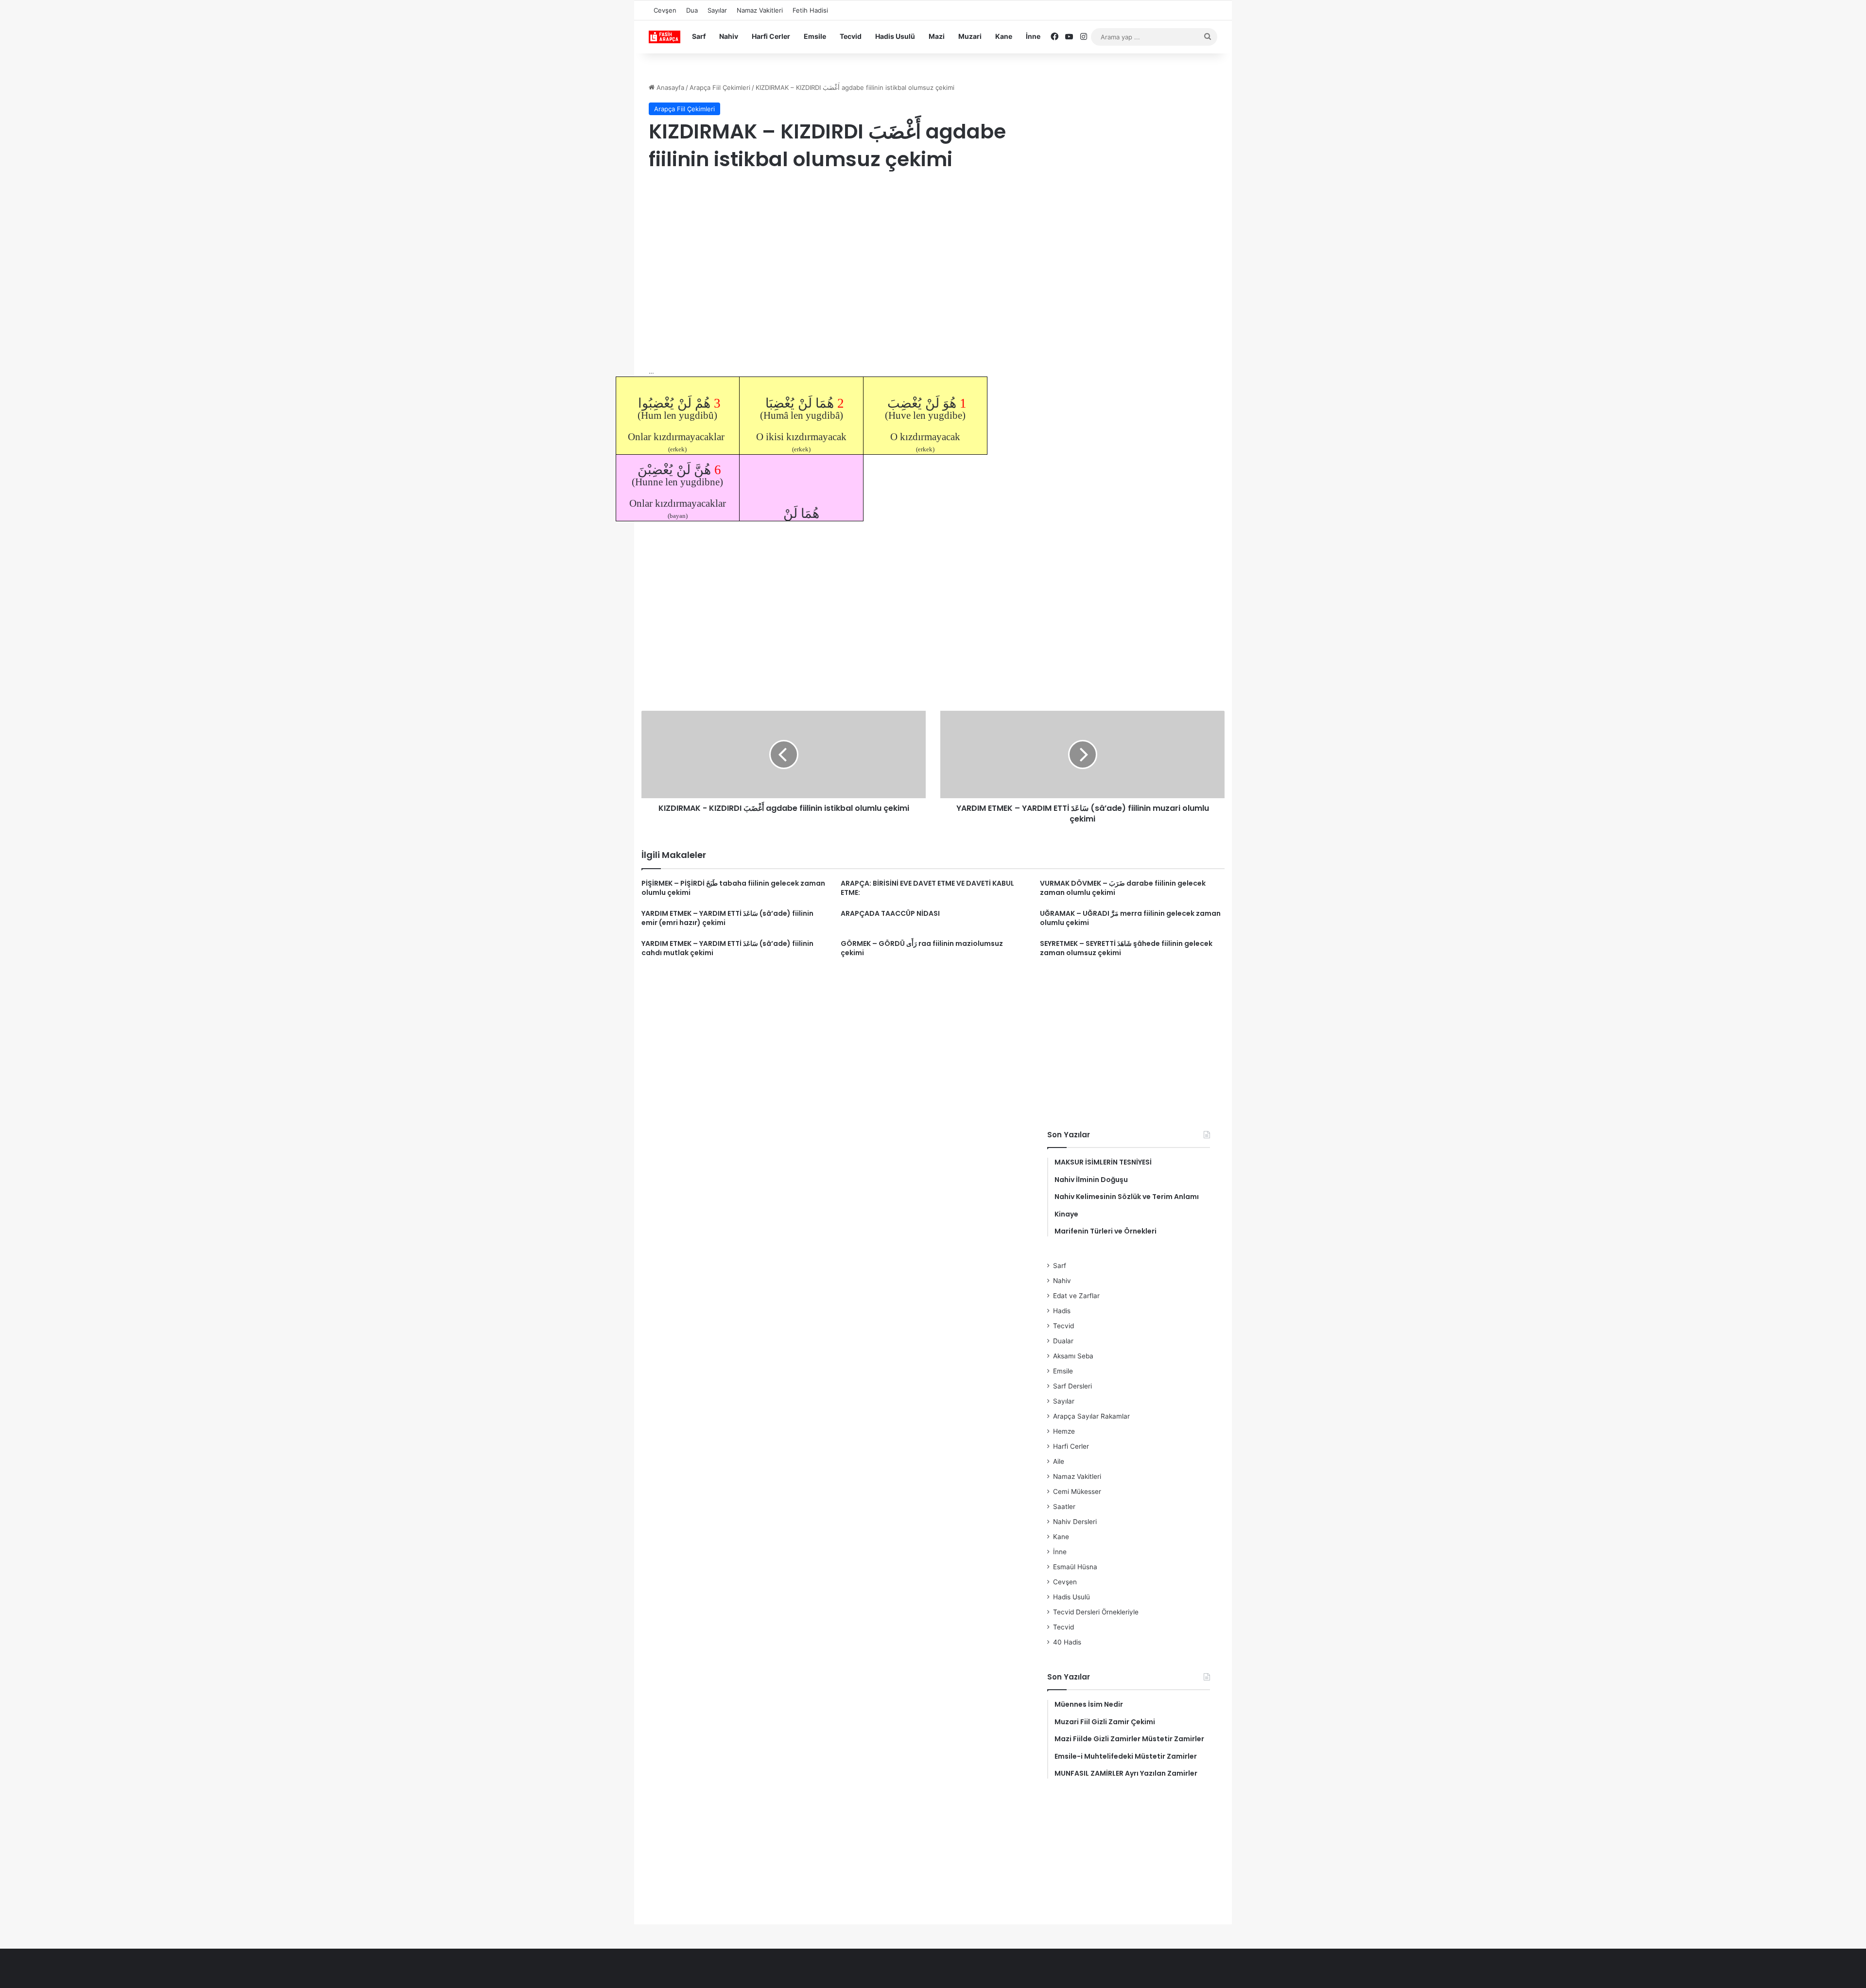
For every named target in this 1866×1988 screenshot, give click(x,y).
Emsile (815, 36)
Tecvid (851, 36)
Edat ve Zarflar (1076, 1296)
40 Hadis (1067, 1642)
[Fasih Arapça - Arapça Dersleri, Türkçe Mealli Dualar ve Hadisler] (665, 37)
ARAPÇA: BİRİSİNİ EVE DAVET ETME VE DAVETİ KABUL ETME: (927, 888)
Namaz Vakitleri (760, 10)
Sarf (699, 36)
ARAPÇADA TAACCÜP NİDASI (890, 913)
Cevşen (665, 10)
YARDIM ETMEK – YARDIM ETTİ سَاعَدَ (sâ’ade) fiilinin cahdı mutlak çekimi (727, 948)
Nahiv (729, 36)
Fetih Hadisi (810, 10)
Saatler (1064, 1507)
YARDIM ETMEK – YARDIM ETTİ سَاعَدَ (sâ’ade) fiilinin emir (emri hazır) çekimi (727, 918)
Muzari (970, 36)
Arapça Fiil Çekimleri (720, 87)
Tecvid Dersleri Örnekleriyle (1096, 1612)
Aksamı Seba (1073, 1356)
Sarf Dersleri (1072, 1386)
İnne (1033, 36)
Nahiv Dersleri (1075, 1522)
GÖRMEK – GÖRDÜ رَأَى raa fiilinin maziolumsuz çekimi (922, 948)
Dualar (1063, 1341)
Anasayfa (669, 87)
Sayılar (717, 10)
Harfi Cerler (771, 36)
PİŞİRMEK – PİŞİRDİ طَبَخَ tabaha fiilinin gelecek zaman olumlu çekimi (733, 888)
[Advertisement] (838, 258)
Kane (1004, 36)
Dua (692, 10)
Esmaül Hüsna (1075, 1567)
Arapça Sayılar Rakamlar (1091, 1416)
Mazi (937, 36)
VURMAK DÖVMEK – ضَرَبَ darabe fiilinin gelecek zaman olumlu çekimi (1123, 888)
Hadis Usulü (895, 36)
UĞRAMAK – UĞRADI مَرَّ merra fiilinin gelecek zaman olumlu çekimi (1130, 918)
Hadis (1062, 1311)
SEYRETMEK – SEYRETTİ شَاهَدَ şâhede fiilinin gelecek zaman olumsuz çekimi (1126, 948)
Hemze (1064, 1431)
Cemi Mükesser (1077, 1491)
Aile (1059, 1461)
